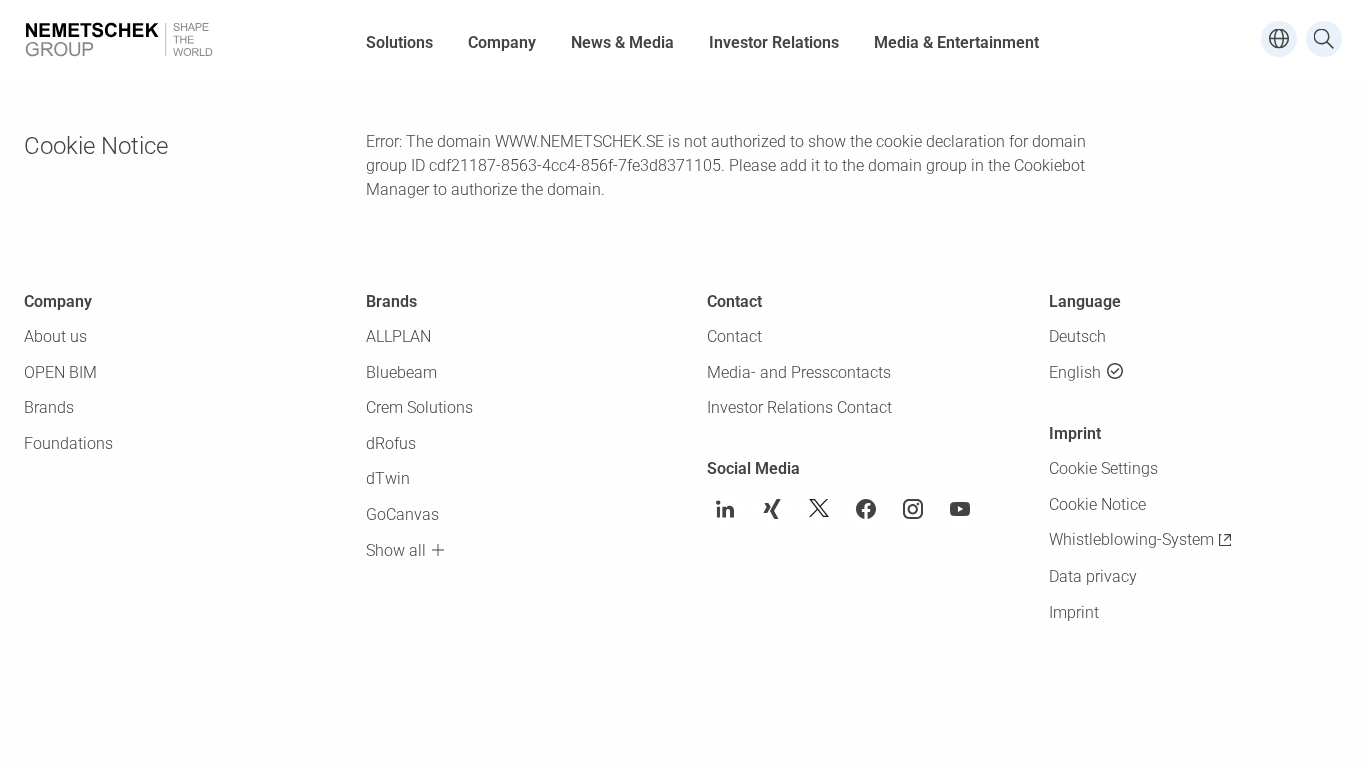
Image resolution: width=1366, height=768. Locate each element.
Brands (49, 407)
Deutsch (1077, 336)
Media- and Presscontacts (799, 372)
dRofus (391, 443)
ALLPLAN (398, 336)
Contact (734, 336)
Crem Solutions (419, 407)
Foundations (68, 443)
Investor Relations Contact (799, 407)
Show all (396, 550)
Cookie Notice (1097, 504)
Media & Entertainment (956, 42)
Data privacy (1093, 576)
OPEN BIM (60, 372)
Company (502, 42)
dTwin (388, 478)
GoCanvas (402, 514)
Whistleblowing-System (1131, 539)
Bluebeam (401, 372)
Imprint (1074, 612)
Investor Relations (774, 42)
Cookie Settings (1103, 468)
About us (55, 336)
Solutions (399, 42)
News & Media (622, 42)
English (1075, 372)
